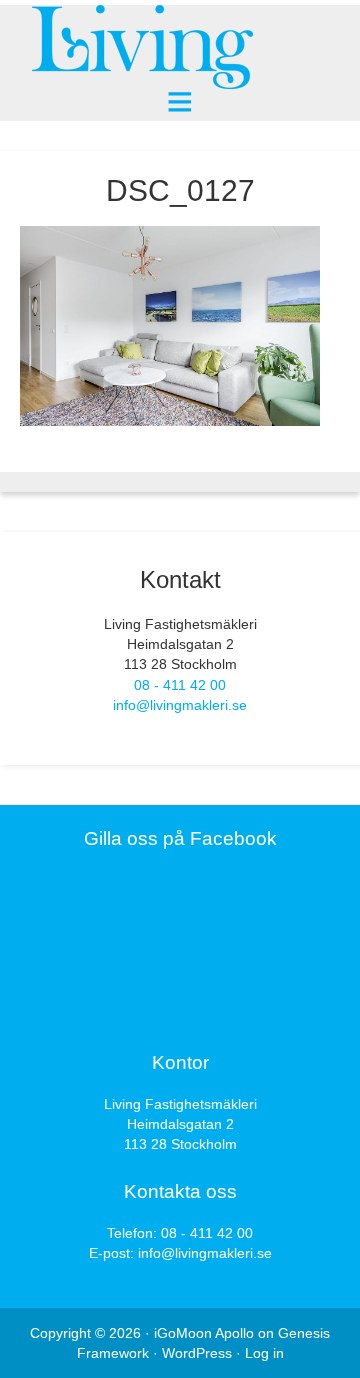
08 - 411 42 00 (180, 685)
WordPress (197, 1353)
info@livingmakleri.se (180, 705)
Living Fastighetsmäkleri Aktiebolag (180, 47)
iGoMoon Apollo (204, 1333)
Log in (264, 1353)
